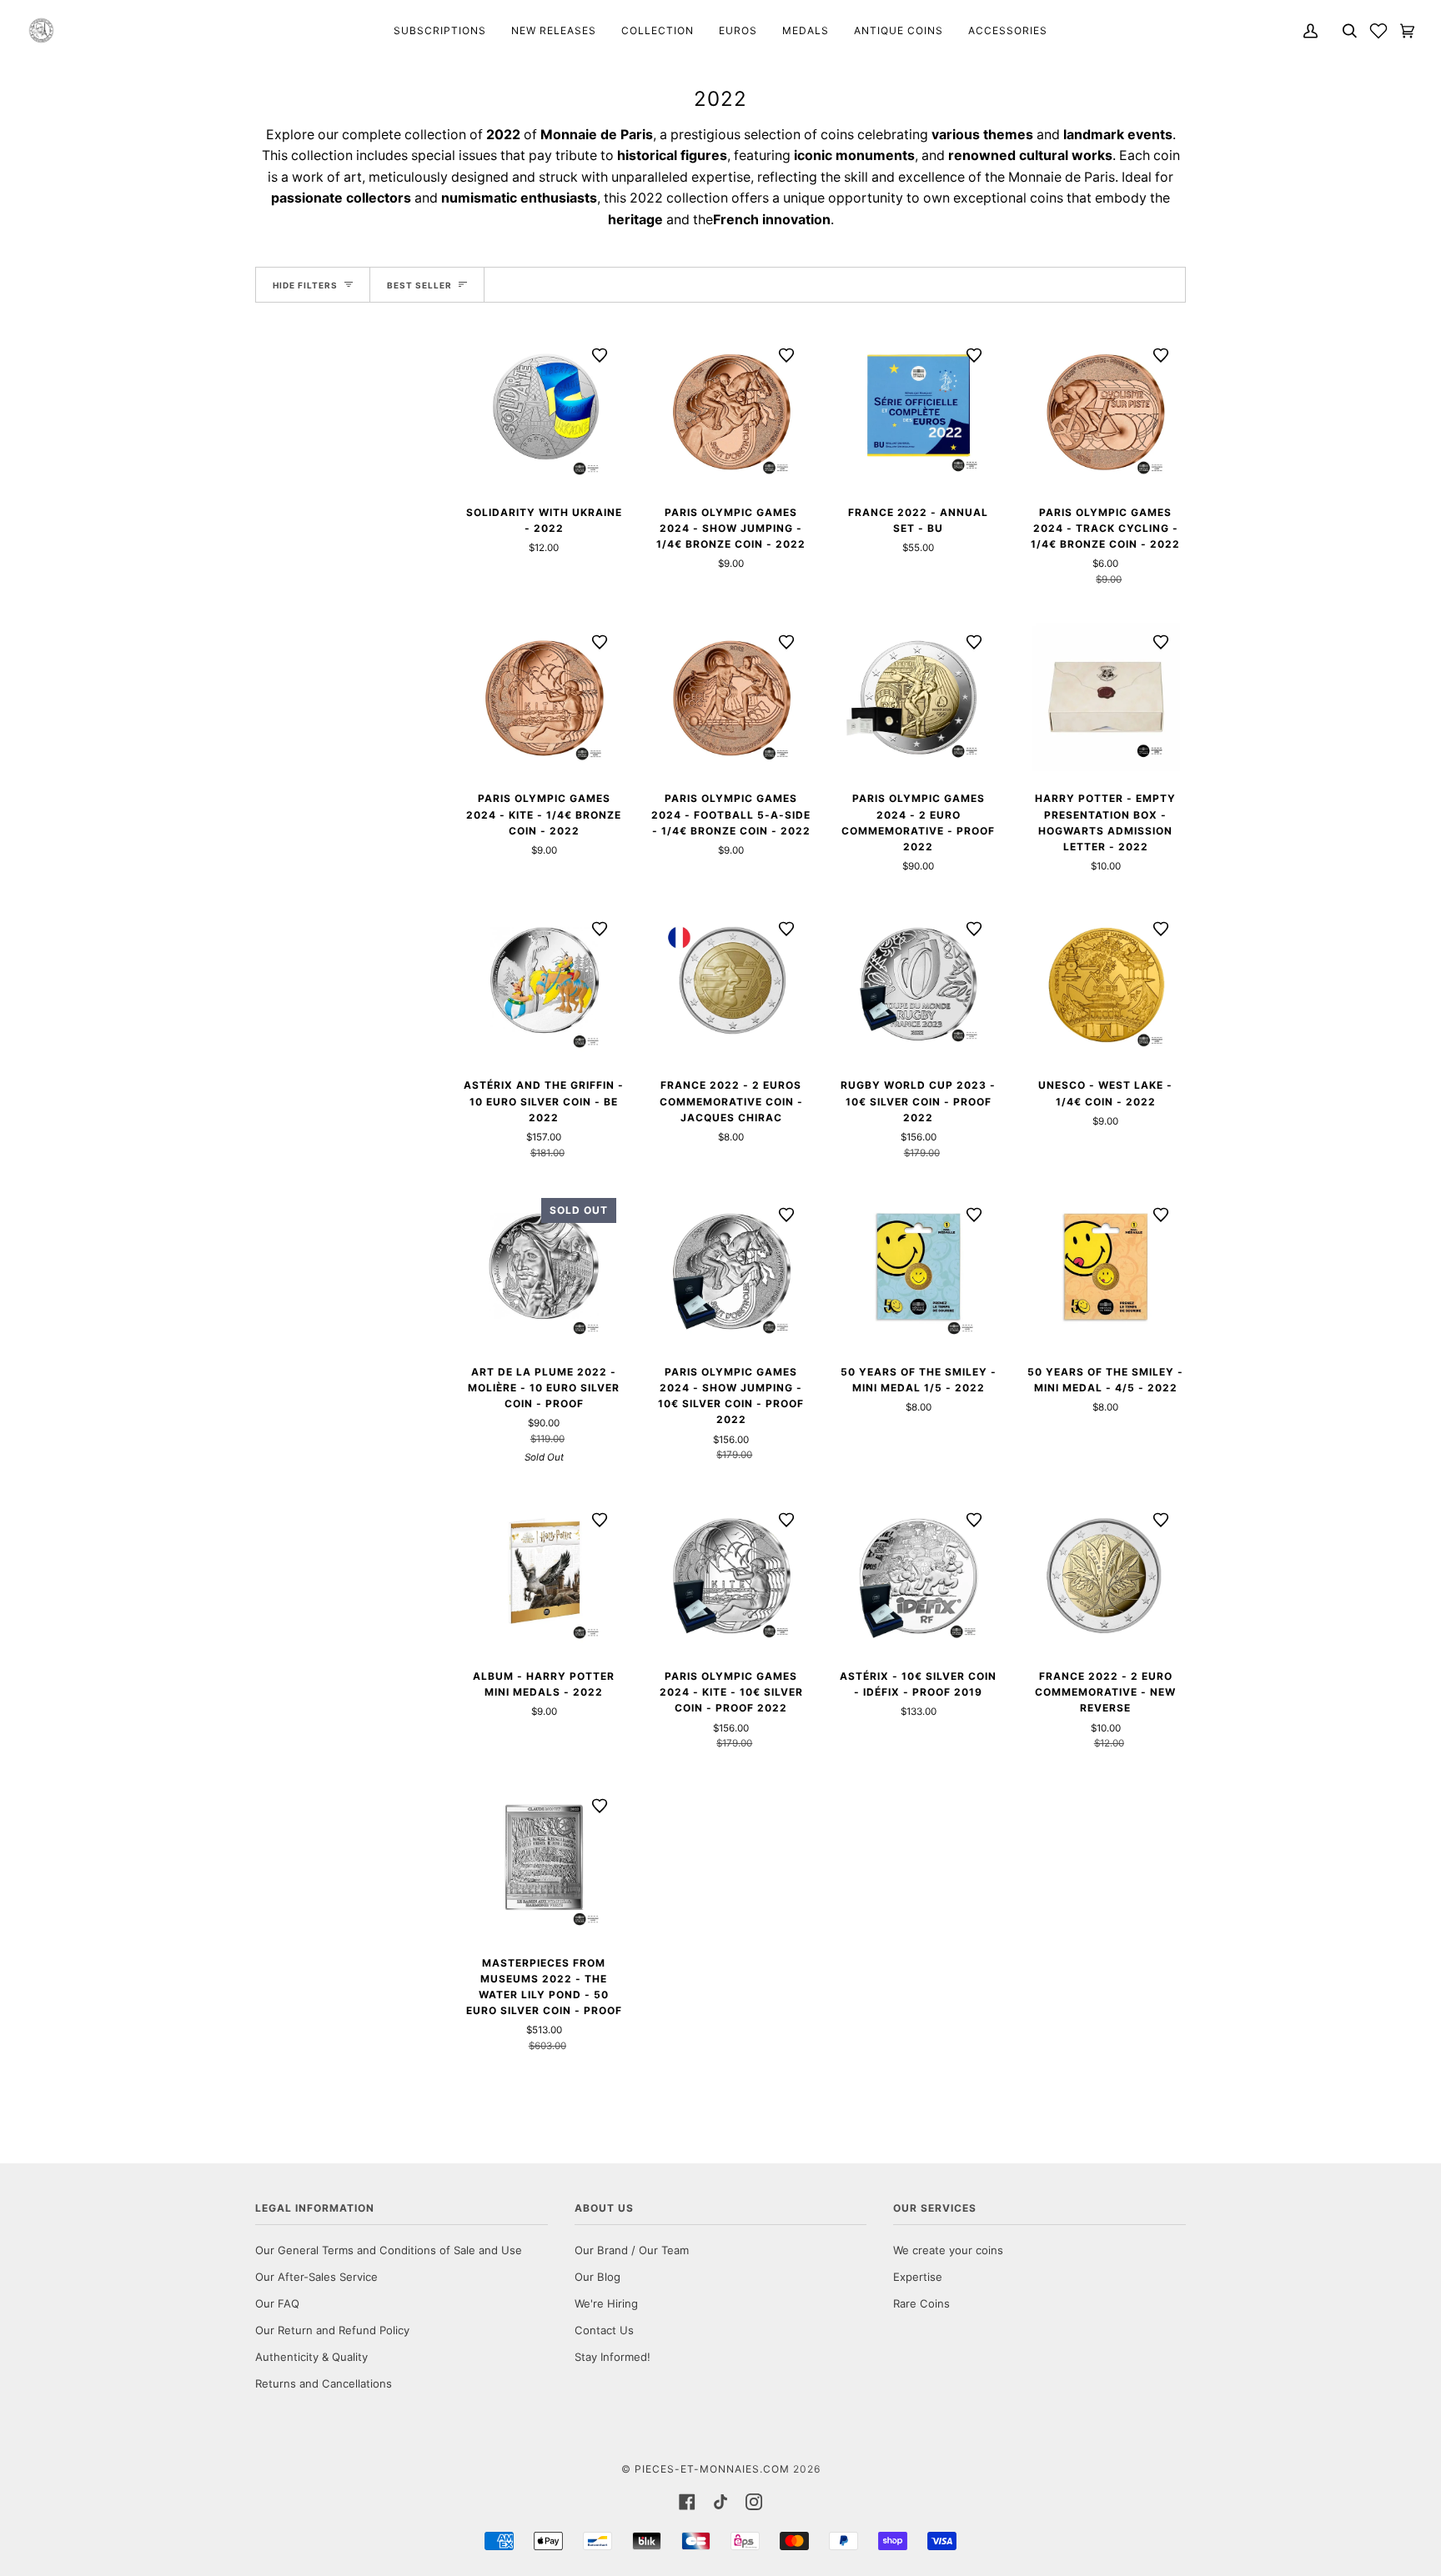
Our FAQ (277, 2303)
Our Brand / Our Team (632, 2250)
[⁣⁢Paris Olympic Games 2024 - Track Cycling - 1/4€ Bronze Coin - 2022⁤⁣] (1106, 411)
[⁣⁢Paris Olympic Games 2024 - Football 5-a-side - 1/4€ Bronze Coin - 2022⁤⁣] (732, 697)
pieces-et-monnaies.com (712, 2469)
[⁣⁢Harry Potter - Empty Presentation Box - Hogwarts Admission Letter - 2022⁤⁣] (1106, 697)
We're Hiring (606, 2303)
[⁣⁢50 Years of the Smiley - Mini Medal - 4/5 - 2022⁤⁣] (1106, 1270)
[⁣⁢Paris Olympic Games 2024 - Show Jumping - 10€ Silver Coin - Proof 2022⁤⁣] (732, 1270)
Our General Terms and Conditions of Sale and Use (389, 2250)
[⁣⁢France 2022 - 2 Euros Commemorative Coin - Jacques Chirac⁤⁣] (732, 984)
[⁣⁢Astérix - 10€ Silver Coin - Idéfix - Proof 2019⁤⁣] (919, 1575)
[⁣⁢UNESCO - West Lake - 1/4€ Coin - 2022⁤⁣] (1106, 984)
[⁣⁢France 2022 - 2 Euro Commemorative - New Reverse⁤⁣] (1106, 1575)
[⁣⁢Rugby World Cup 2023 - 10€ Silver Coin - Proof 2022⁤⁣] (919, 984)
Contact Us (604, 2330)
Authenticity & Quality (311, 2357)
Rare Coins (921, 2303)
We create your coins (948, 2250)
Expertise (918, 2277)
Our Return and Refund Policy (332, 2330)
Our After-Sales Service (316, 2277)
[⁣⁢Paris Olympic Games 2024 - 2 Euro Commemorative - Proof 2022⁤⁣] (919, 697)
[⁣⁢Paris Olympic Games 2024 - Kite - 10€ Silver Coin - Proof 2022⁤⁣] (732, 1575)
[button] (1378, 30)
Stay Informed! (613, 2357)
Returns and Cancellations (324, 2383)
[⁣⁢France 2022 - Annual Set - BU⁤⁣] (919, 411)
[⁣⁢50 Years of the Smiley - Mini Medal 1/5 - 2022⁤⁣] (919, 1270)
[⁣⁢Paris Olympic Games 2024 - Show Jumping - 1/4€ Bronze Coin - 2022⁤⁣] (732, 411)
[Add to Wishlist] (600, 355)
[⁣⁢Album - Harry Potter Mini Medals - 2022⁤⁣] (544, 1575)
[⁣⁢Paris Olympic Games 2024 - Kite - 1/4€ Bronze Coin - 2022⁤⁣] (544, 697)
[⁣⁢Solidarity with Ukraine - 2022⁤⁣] (544, 411)
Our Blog (597, 2277)
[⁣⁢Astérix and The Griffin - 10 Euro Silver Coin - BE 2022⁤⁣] (544, 984)
